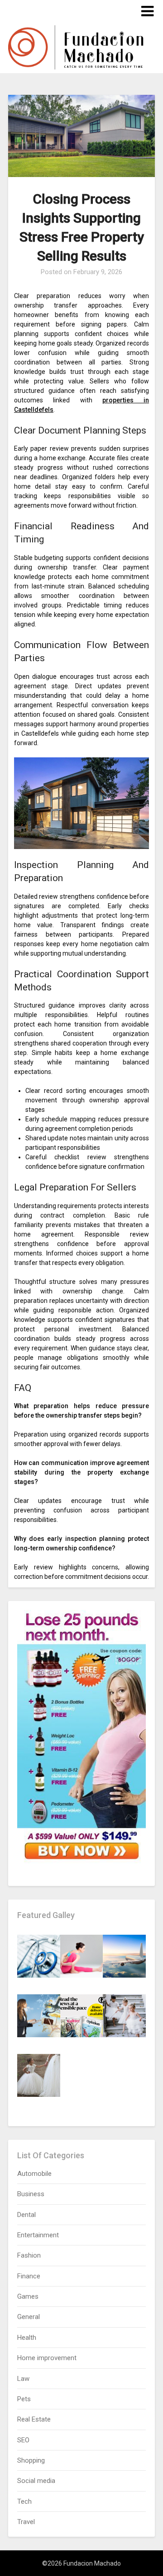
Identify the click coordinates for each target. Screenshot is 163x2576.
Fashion (29, 2255)
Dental (26, 2215)
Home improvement (47, 2358)
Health (27, 2338)
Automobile (34, 2174)
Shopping (31, 2460)
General (29, 2317)
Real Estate (34, 2419)
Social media (36, 2481)
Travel (26, 2522)
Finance (29, 2276)
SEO (23, 2440)
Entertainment (38, 2235)
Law (23, 2379)
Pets (24, 2399)
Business (31, 2194)
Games (28, 2296)
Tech (24, 2501)
